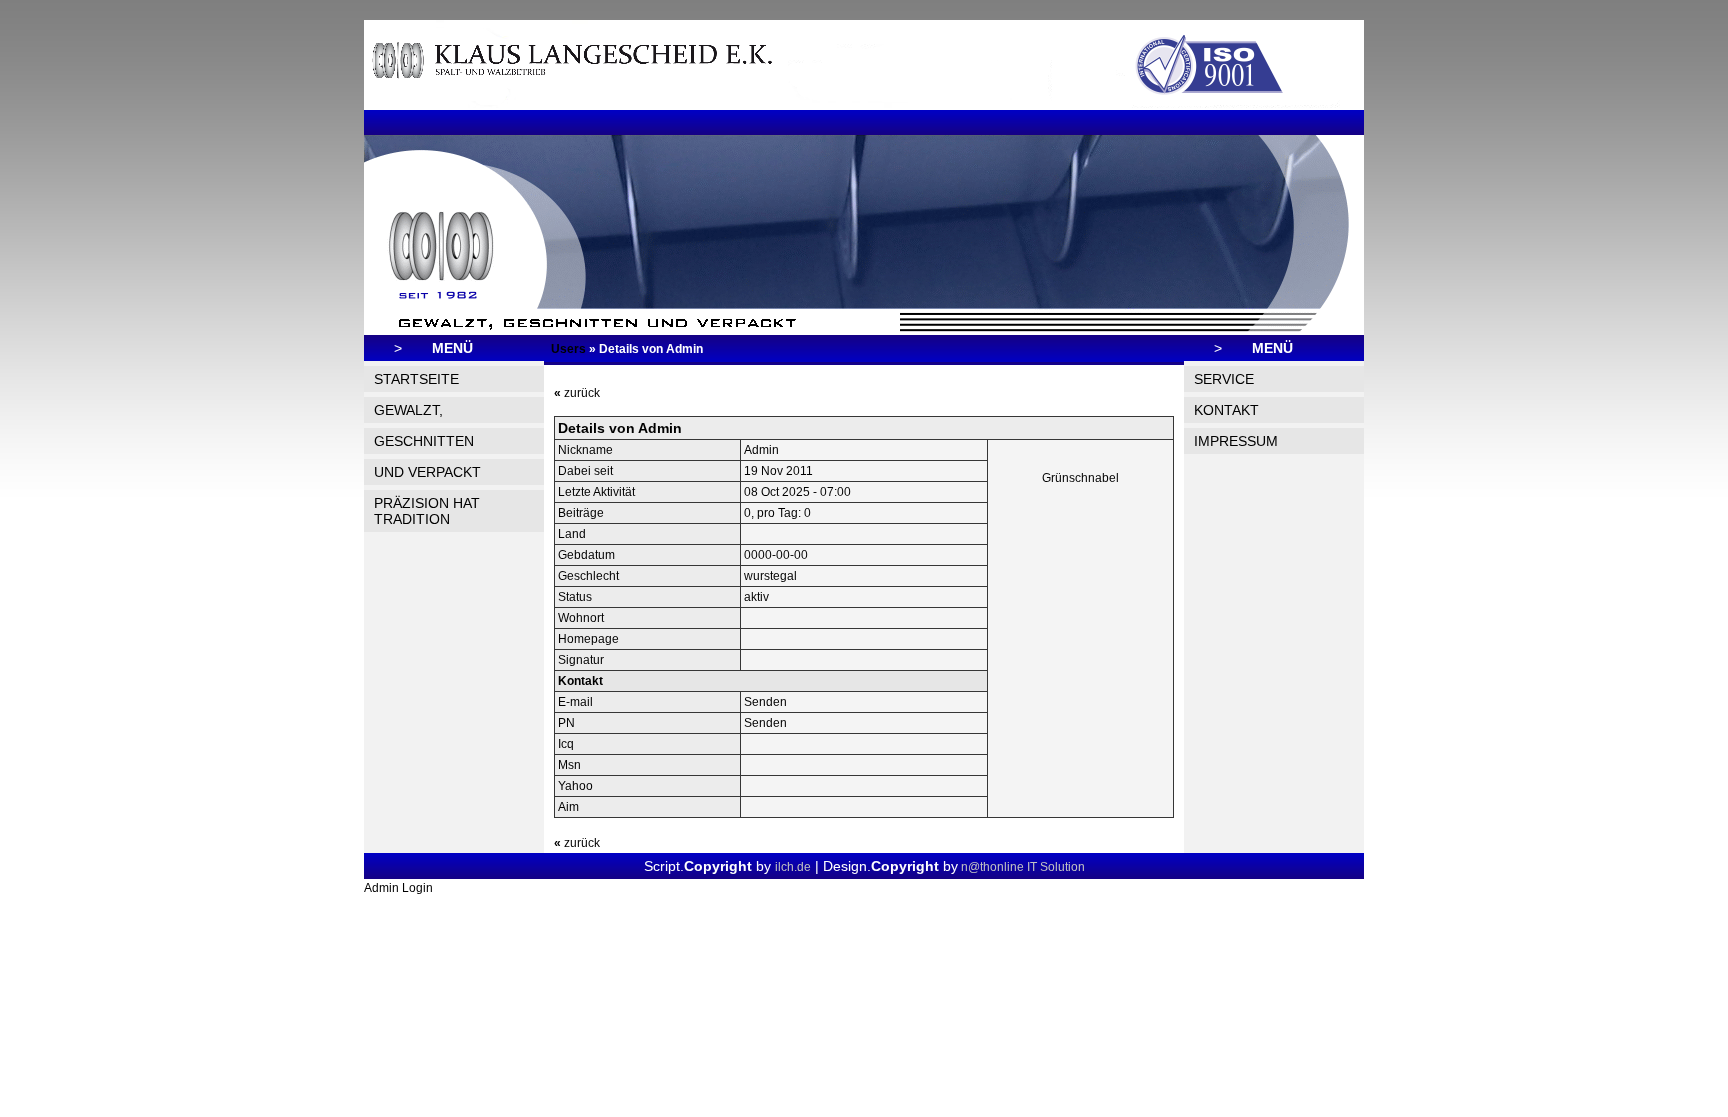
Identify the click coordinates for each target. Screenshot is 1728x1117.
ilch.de (793, 867)
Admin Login (398, 888)
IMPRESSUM (1236, 441)
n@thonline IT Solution (1021, 867)
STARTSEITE (416, 379)
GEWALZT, (408, 410)
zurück (577, 393)
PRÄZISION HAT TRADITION (427, 511)
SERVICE (1224, 379)
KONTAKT (1226, 410)
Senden (765, 702)
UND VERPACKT (427, 472)
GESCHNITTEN (424, 441)
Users (568, 349)
